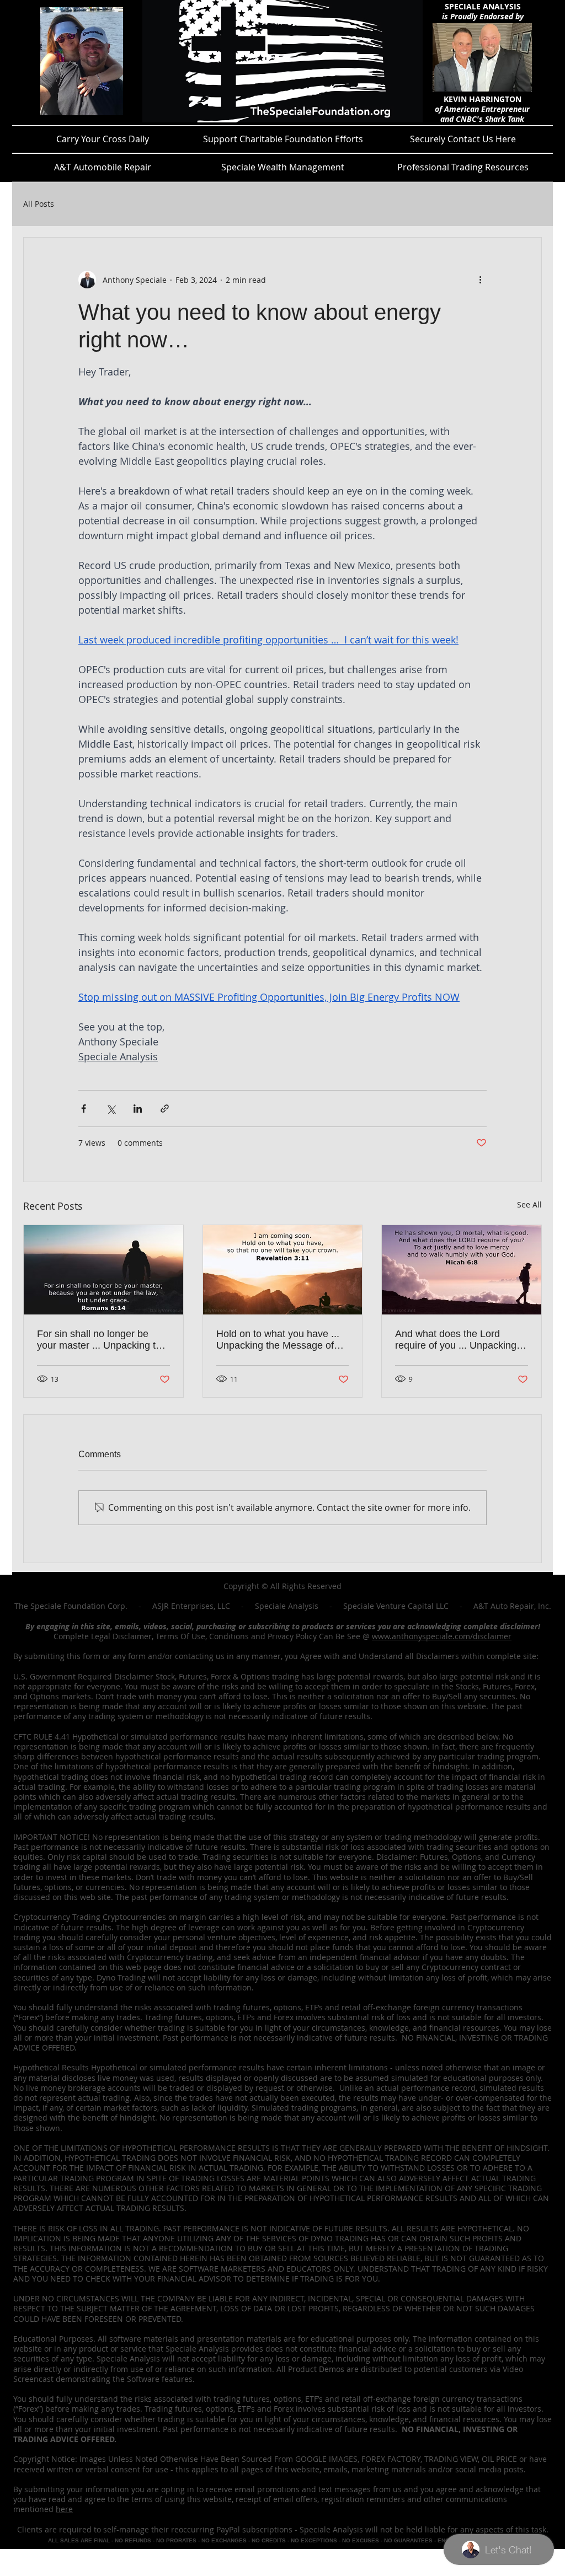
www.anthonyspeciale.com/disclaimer (442, 1636)
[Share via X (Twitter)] (111, 1109)
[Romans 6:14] (103, 1270)
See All (529, 1204)
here (64, 2509)
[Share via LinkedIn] (138, 1109)
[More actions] (480, 280)
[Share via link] (165, 1109)
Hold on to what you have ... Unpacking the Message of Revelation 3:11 (278, 1340)
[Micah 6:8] (462, 1270)
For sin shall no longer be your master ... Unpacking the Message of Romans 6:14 (102, 1340)
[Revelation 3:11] (283, 1270)
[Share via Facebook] (84, 1109)
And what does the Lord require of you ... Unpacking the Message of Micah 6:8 (456, 1340)
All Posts (39, 204)
